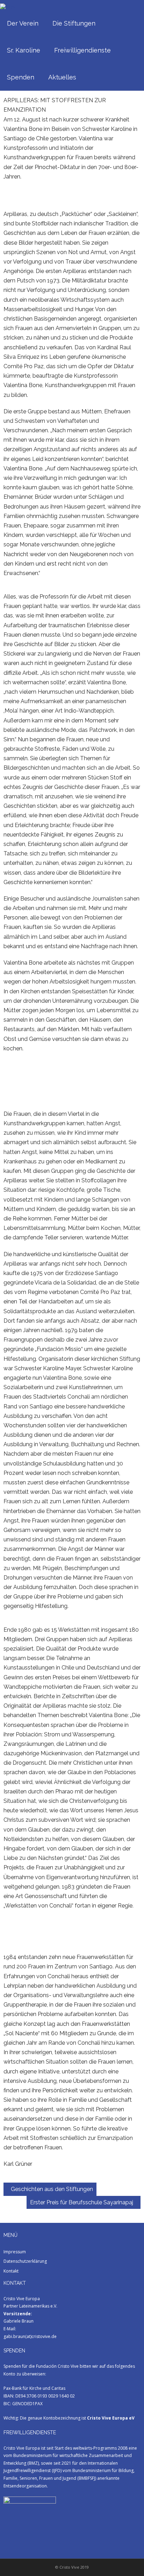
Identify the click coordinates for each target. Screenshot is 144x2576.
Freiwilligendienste (82, 50)
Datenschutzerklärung (25, 2261)
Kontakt (11, 2271)
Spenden (21, 77)
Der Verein (23, 23)
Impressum (15, 2252)
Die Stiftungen (74, 23)
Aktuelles (62, 77)
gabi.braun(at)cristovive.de (30, 2336)
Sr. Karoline (24, 50)
